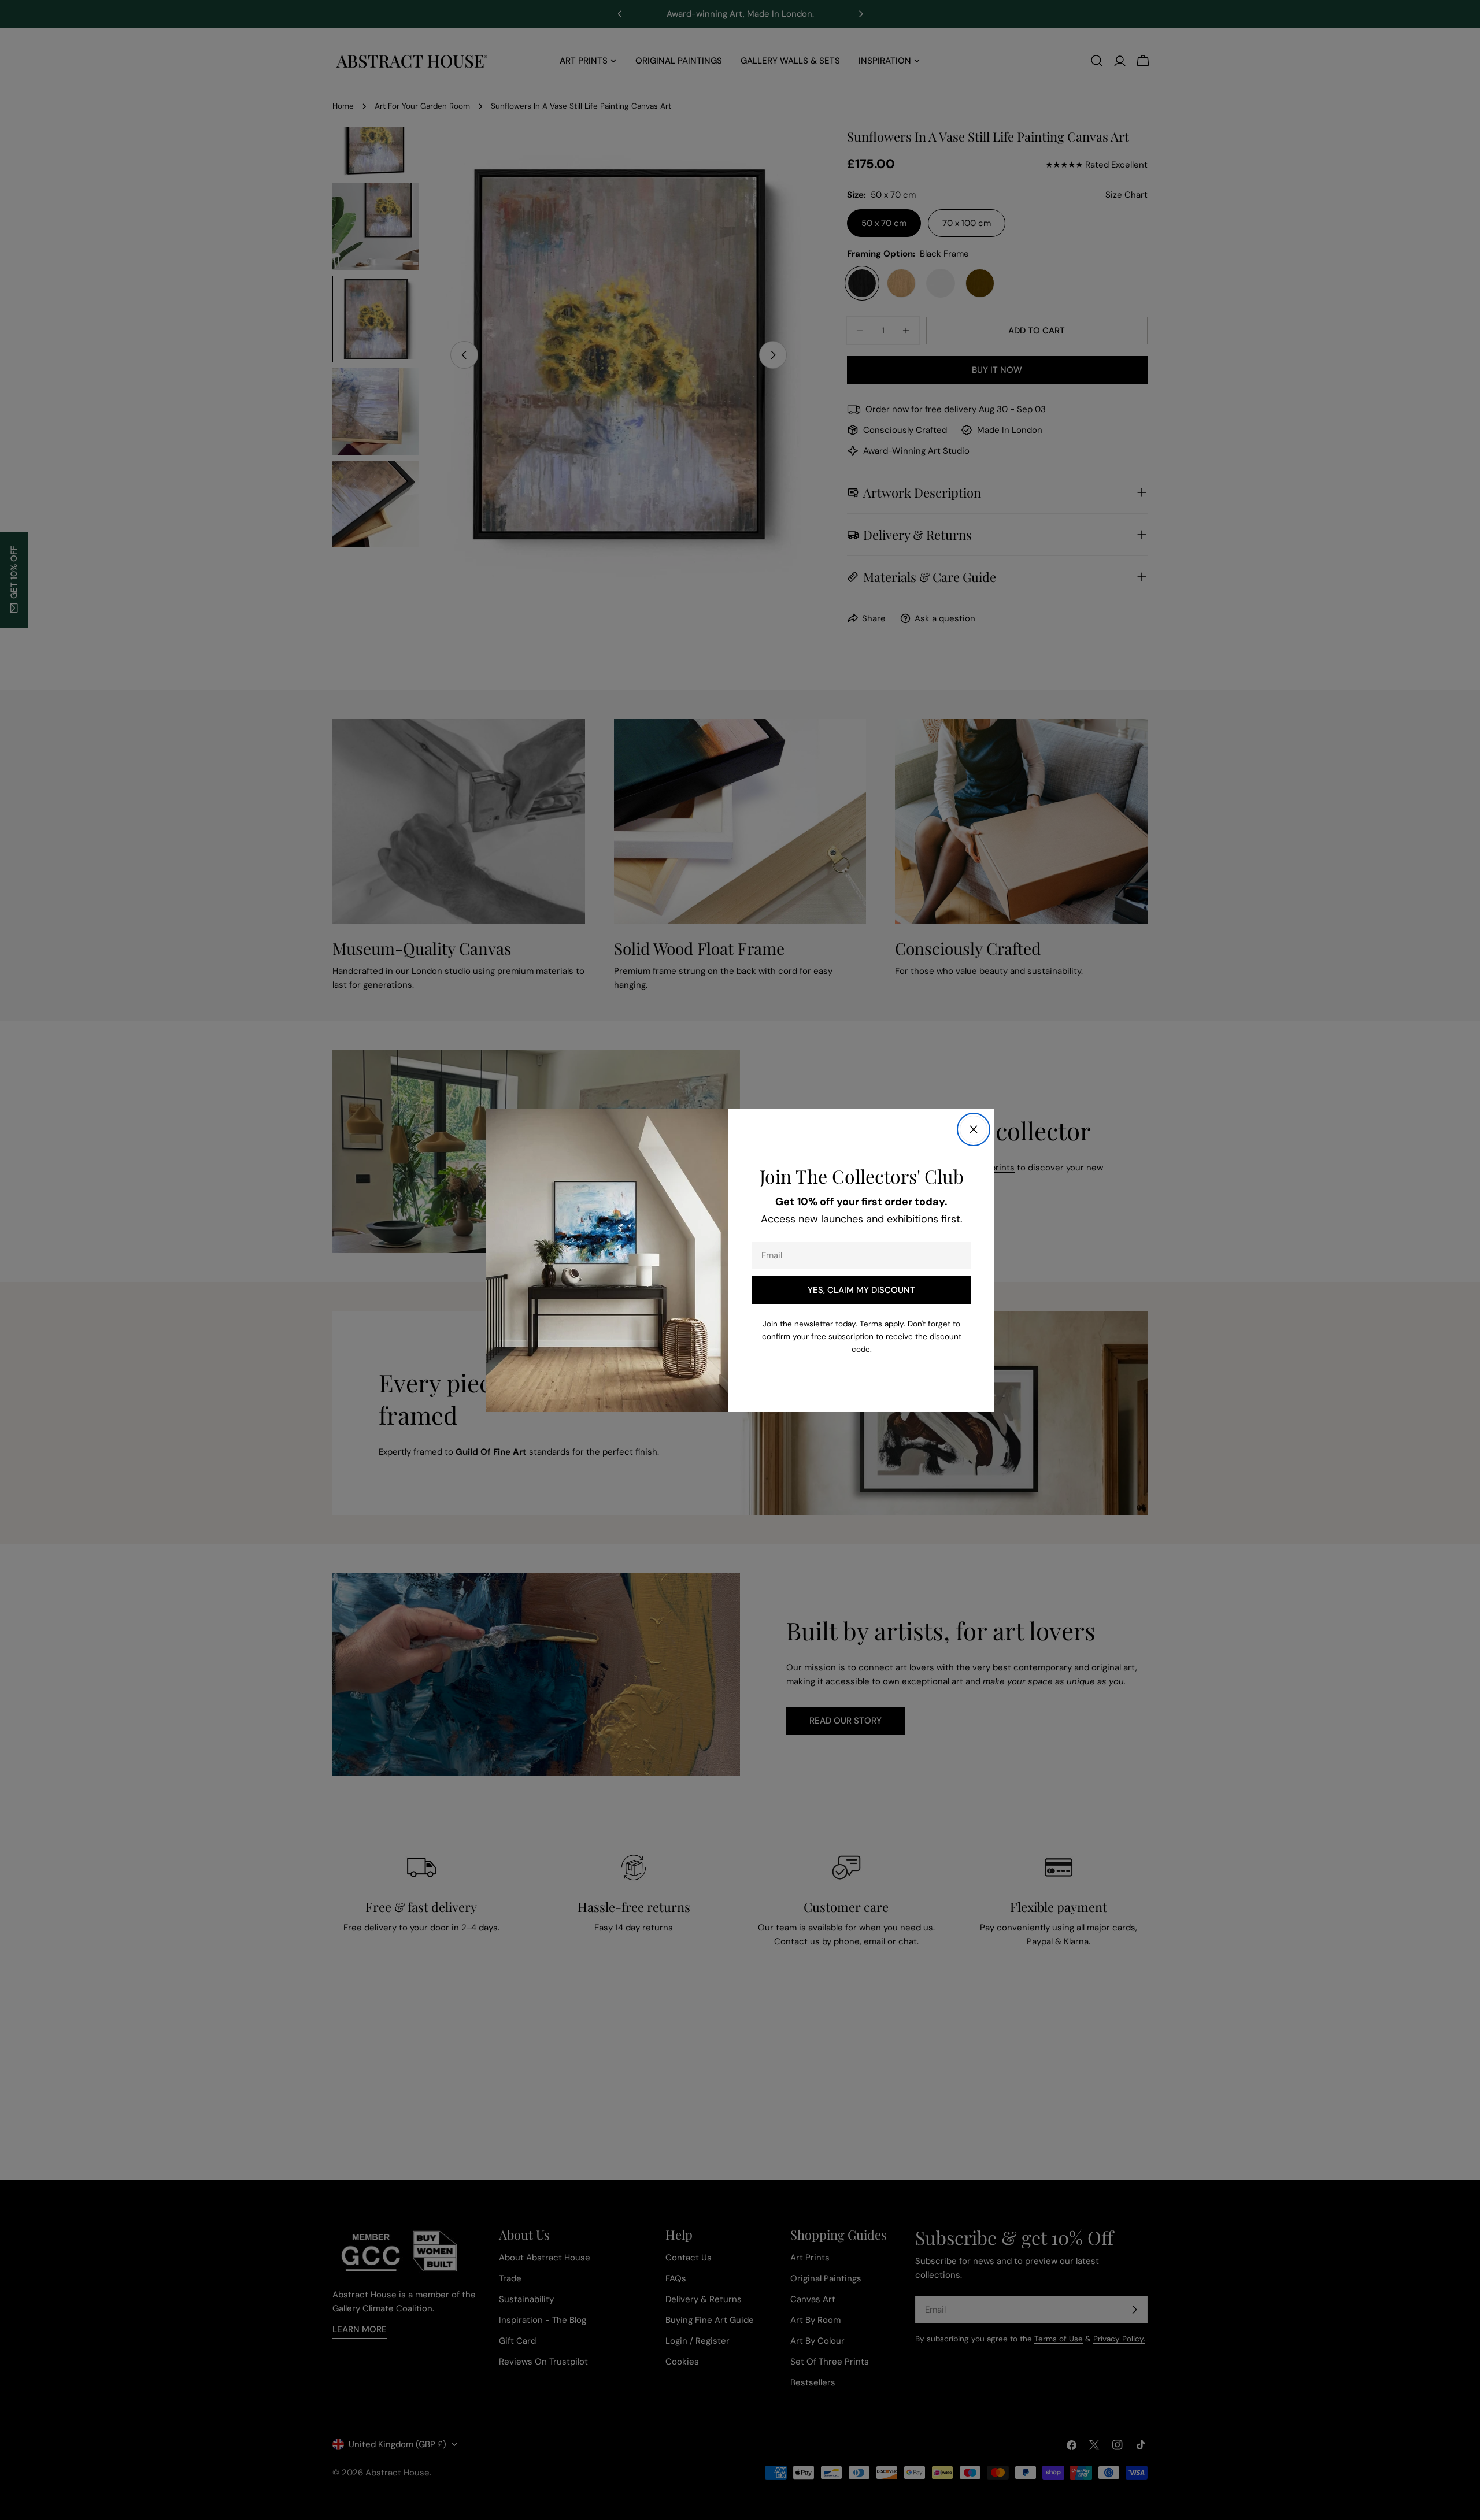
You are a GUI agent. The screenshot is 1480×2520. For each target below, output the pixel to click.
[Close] (974, 1129)
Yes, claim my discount (861, 1290)
